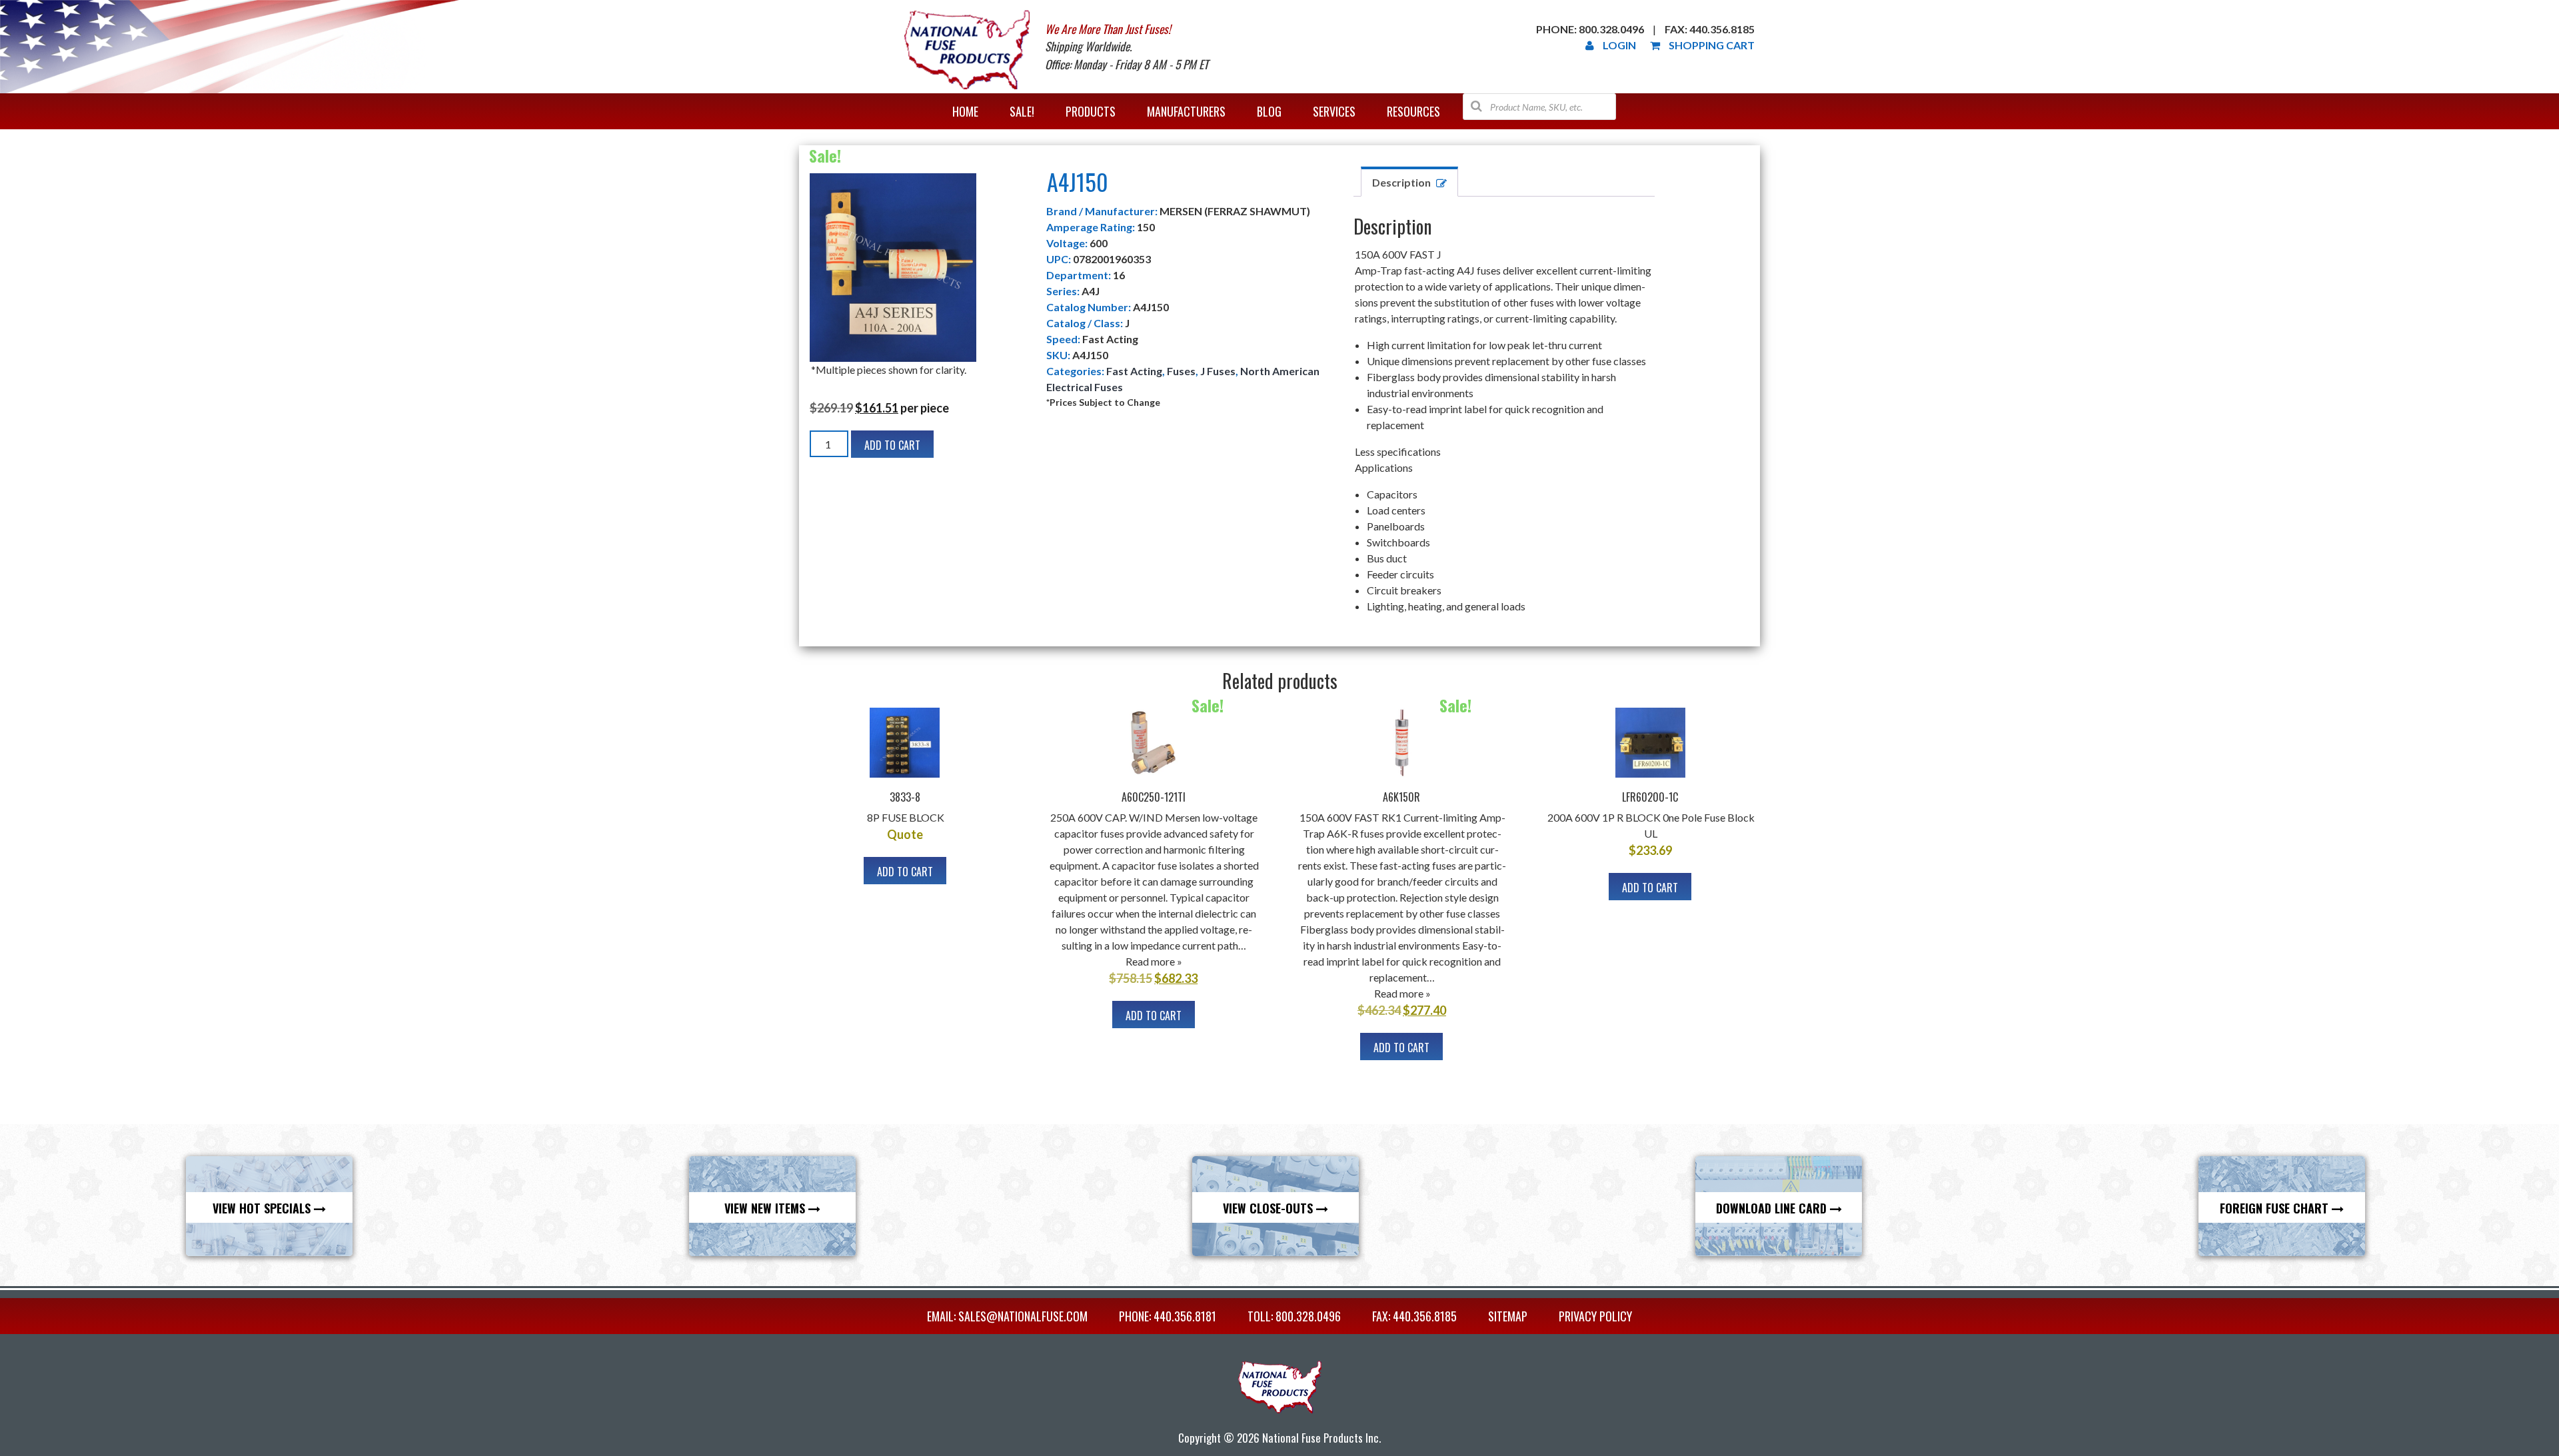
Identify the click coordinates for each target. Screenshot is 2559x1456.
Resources (1413, 111)
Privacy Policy (1595, 1316)
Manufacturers (1186, 111)
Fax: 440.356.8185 (1710, 29)
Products (1091, 111)
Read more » (1154, 961)
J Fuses (1218, 371)
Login (1619, 45)
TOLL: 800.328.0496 (1294, 1316)
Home (965, 111)
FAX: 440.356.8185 (1414, 1316)
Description (1401, 182)
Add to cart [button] (905, 872)
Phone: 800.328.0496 (1590, 29)
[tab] (1409, 182)
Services (1334, 111)
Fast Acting (1134, 371)
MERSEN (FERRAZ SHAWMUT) (1235, 211)
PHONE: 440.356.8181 (1168, 1316)
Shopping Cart (1712, 45)
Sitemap (1508, 1316)
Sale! (1022, 111)
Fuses (1181, 371)
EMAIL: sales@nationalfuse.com (1007, 1316)
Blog (1269, 111)
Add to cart (892, 445)
